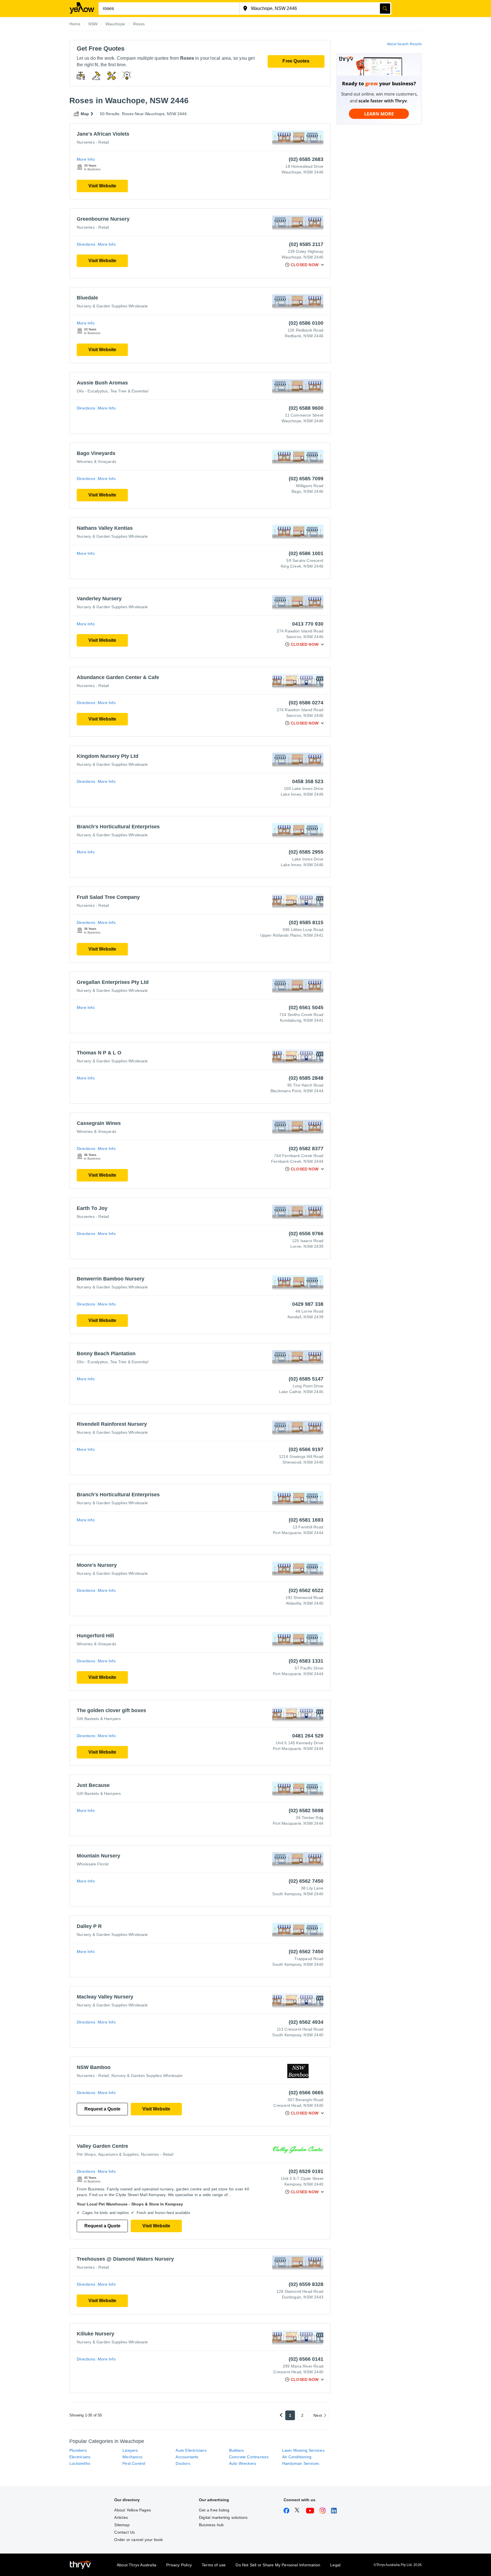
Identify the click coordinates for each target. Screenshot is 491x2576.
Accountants (187, 2457)
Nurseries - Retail (93, 142)
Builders (237, 2450)
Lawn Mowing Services (303, 2450)
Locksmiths (80, 2463)
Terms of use (214, 2565)
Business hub (211, 2525)
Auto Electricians (191, 2450)
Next (318, 2415)
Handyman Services (301, 2463)
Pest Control (134, 2463)
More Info (86, 159)
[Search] (385, 9)
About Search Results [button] (404, 44)
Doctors (183, 2463)
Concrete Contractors (249, 2457)
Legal (335, 2565)
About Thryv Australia (137, 2565)
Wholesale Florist (93, 1864)
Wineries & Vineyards (96, 462)
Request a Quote (102, 2109)
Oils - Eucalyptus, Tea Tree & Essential (113, 391)
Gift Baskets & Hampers (99, 1719)
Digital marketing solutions (223, 2517)
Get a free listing (214, 2510)
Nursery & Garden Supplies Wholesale (112, 306)
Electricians (80, 2457)
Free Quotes (296, 61)
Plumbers (78, 2450)
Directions (86, 244)
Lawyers (130, 2450)
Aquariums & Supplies (118, 2154)
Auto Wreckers (243, 2463)
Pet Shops (86, 2154)
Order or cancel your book (139, 2540)
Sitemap (122, 2525)
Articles (121, 2517)
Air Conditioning (297, 2457)
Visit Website (102, 186)
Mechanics (132, 2457)
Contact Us (124, 2532)
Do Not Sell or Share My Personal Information (278, 2565)
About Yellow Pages (133, 2510)
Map (85, 114)
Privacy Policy (179, 2565)
